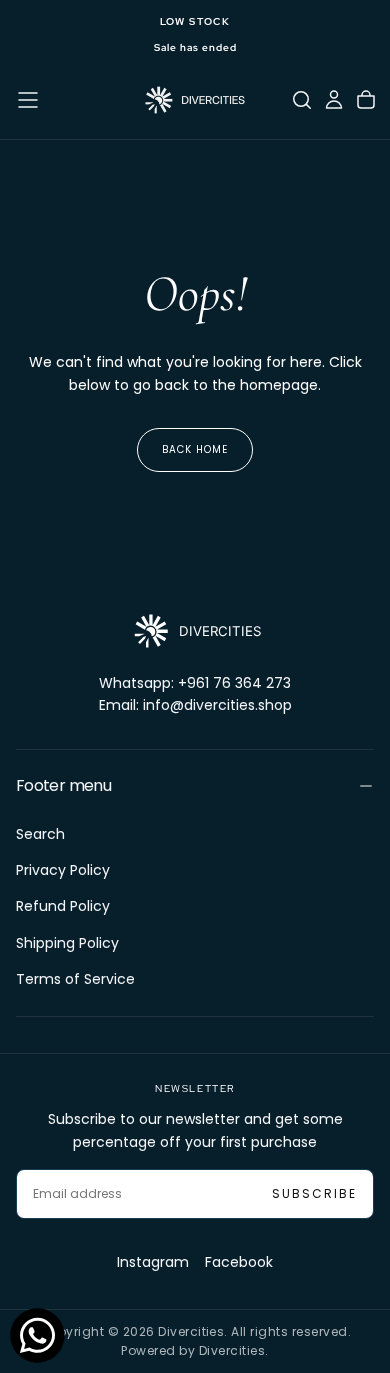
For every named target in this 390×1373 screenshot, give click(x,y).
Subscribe (314, 1193)
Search (40, 834)
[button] (28, 100)
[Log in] (334, 100)
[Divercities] (195, 631)
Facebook (239, 1262)
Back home (195, 449)
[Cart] (366, 100)
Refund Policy (63, 906)
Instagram (153, 1262)
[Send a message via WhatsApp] (37, 1335)
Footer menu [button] (63, 785)
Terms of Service (75, 979)
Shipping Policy (67, 943)
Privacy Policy (63, 870)
